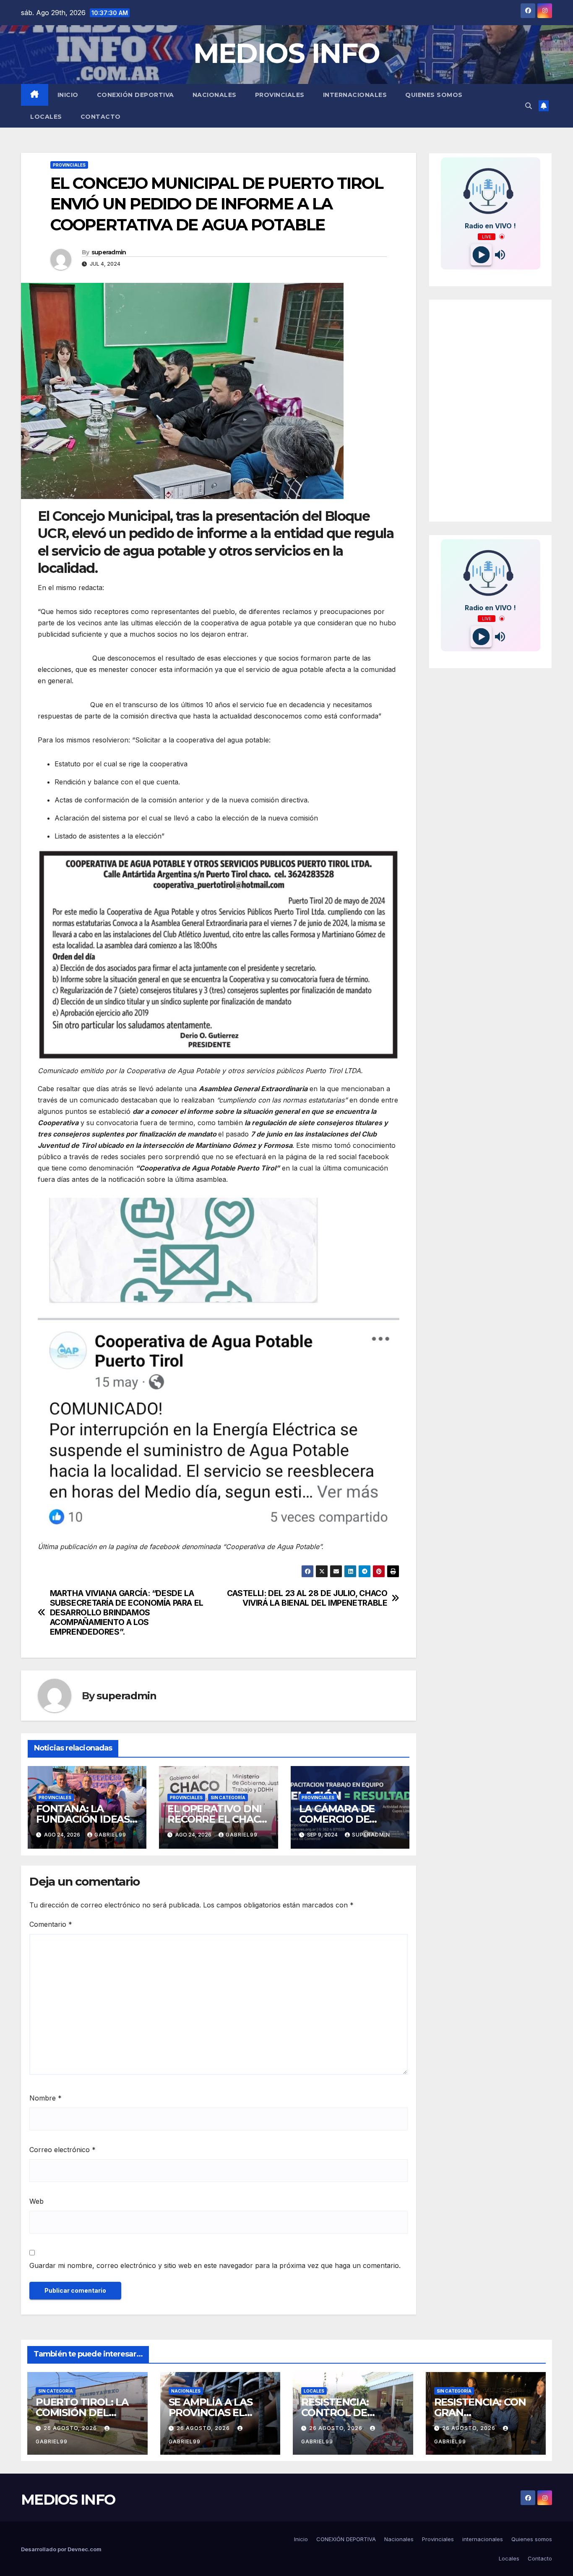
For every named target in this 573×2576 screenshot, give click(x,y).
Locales (46, 117)
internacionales (355, 95)
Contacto (101, 117)
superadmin (109, 252)
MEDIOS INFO (286, 53)
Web (36, 2201)
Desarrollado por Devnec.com (61, 2549)
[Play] (481, 255)
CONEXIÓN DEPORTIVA (135, 95)
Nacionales (215, 95)
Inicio (68, 95)
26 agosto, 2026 (71, 2428)
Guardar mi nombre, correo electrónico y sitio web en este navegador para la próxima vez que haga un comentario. (215, 2265)
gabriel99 (110, 1835)
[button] (529, 106)
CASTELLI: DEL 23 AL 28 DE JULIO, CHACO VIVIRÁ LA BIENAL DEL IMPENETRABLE (307, 1598)
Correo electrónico (63, 2150)
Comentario (51, 1924)
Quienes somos (434, 95)
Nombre (46, 2098)
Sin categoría (228, 1797)
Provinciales (280, 95)
